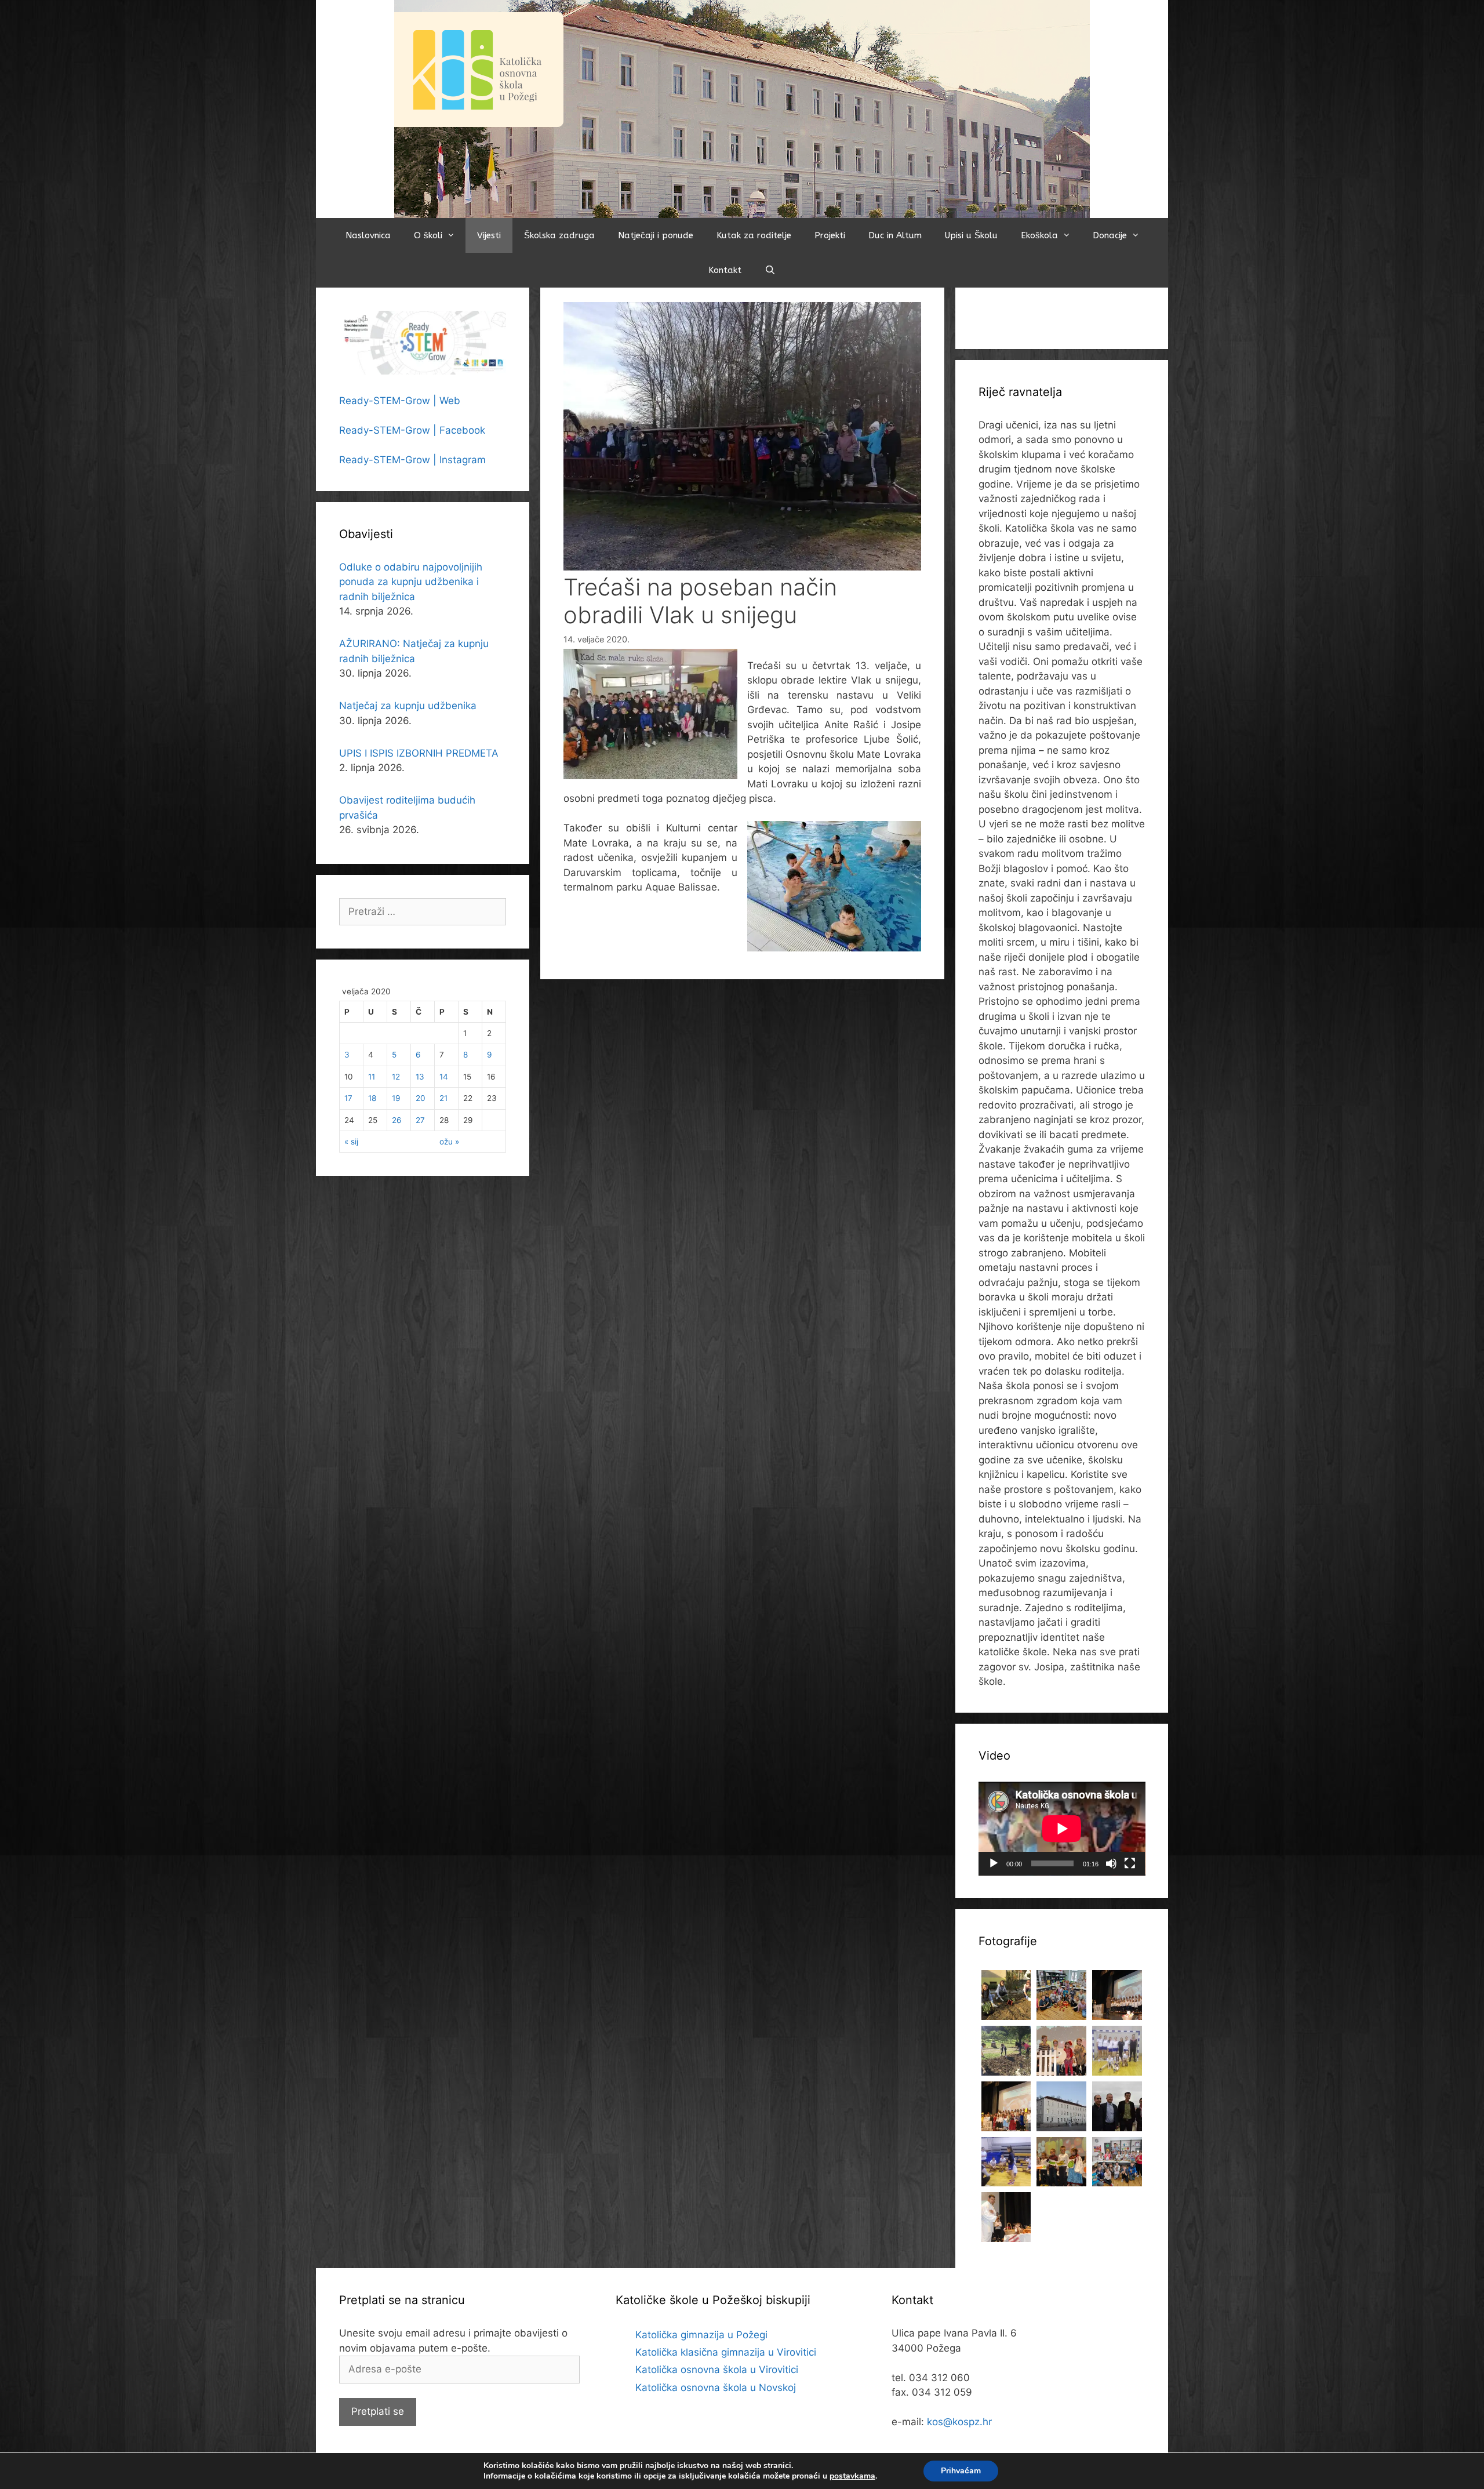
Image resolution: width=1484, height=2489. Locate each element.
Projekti (830, 235)
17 (348, 1098)
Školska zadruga (559, 235)
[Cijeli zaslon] (1130, 1863)
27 (420, 1120)
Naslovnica (368, 235)
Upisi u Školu (971, 235)
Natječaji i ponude (656, 235)
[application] (1062, 1829)
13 (420, 1077)
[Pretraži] (770, 270)
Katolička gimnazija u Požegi (701, 2335)
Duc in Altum (895, 235)
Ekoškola (1039, 235)
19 (396, 1098)
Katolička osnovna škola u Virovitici (717, 2370)
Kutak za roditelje (754, 235)
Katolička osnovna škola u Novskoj (716, 2388)
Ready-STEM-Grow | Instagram (412, 460)
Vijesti (489, 235)
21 (443, 1098)
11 (372, 1077)
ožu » (449, 1142)
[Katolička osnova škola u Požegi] (742, 108)
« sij (351, 1142)
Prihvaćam (961, 2471)
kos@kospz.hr (959, 2422)
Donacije (1110, 235)
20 (421, 1098)
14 (444, 1077)
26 (397, 1120)
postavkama (852, 2476)
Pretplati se (378, 2411)
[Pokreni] (994, 1863)
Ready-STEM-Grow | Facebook (412, 430)
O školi (428, 235)
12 (396, 1077)
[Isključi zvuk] (1111, 1863)
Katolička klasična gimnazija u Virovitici (726, 2352)
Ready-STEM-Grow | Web (400, 401)
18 (372, 1098)
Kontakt (725, 270)
